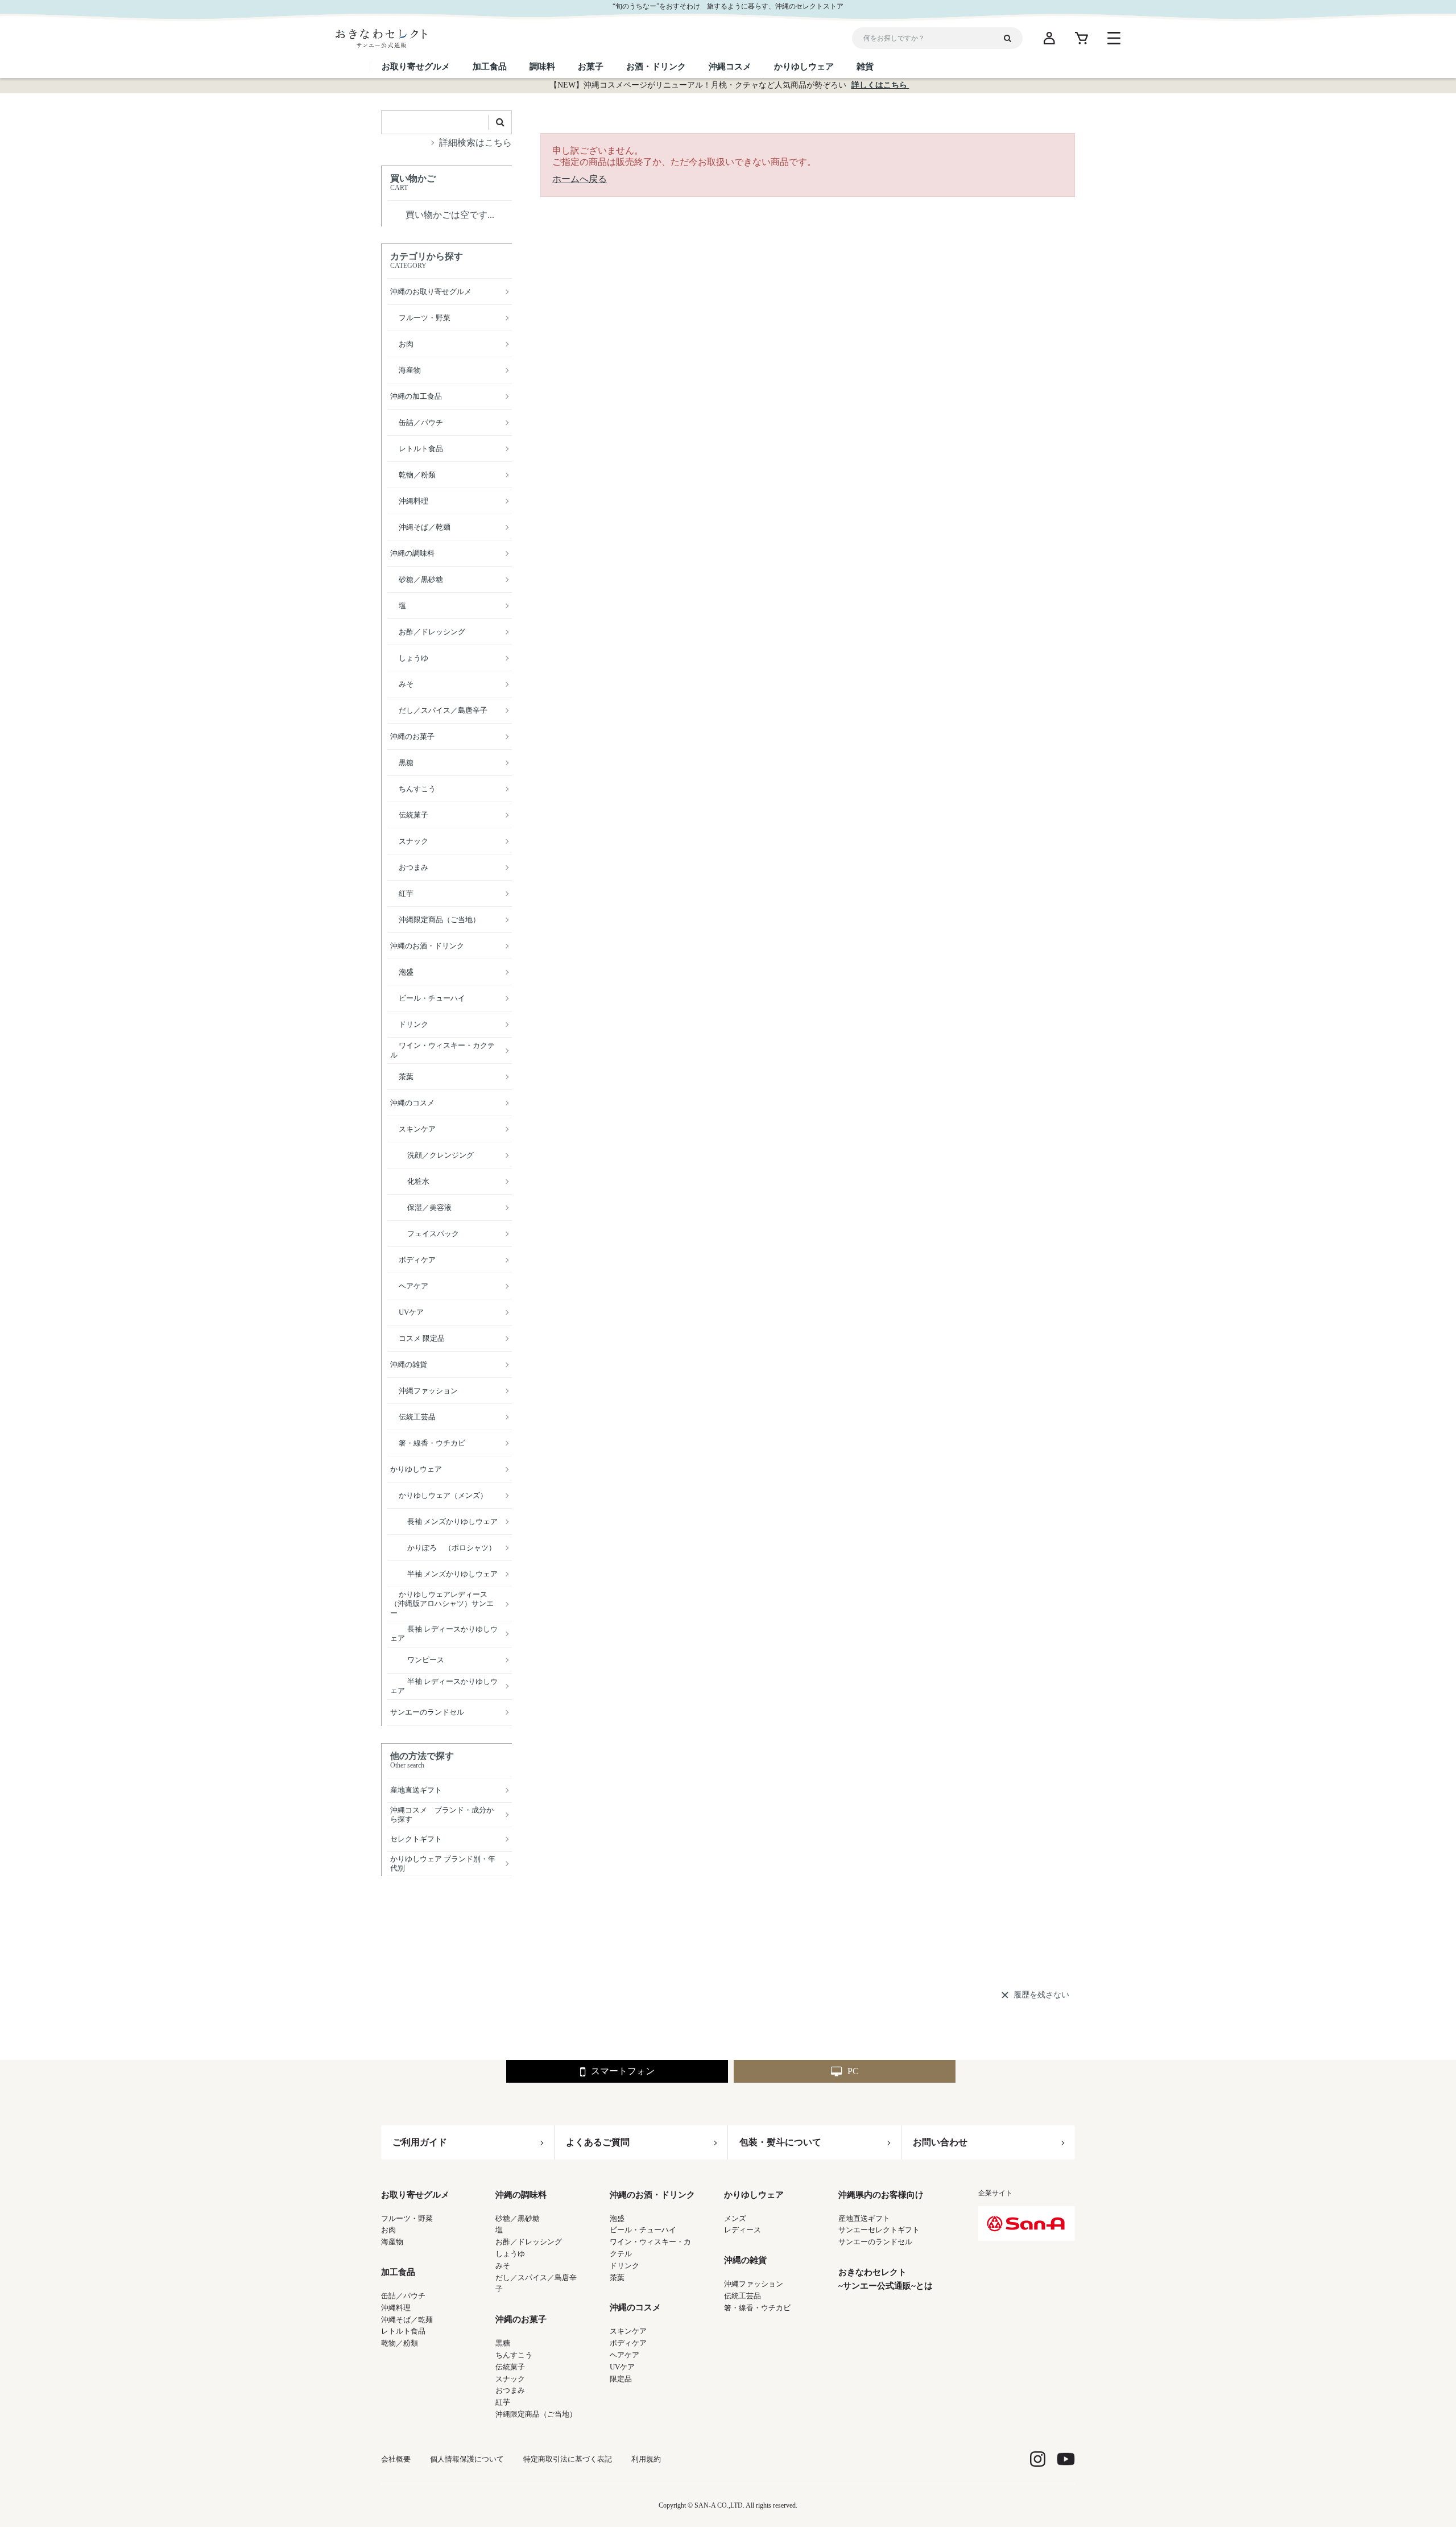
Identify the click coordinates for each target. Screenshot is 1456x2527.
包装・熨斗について (780, 2142)
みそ (503, 2266)
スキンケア (628, 2331)
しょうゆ (510, 2254)
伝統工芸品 (743, 2296)
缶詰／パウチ (403, 2296)
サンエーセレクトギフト (879, 2230)
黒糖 (503, 2343)
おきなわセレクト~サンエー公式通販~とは (886, 2279)
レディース (743, 2230)
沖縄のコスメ (635, 2307)
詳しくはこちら (880, 85)
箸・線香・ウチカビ (757, 2308)
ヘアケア (624, 2355)
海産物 (392, 2242)
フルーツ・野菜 (407, 2218)
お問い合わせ (940, 2142)
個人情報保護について (467, 2459)
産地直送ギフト (864, 2218)
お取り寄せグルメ (415, 2195)
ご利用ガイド (420, 2142)
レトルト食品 (403, 2331)
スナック (510, 2379)
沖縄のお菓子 (521, 2319)
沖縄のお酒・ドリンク (652, 2195)
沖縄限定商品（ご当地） (536, 2414)
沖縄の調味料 (521, 2195)
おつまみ (510, 2390)
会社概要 (396, 2459)
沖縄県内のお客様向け (881, 2195)
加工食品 (398, 2272)
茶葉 (617, 2278)
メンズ (735, 2218)
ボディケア (628, 2343)
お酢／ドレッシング (529, 2242)
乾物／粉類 (400, 2343)
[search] (1012, 38)
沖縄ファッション (754, 2284)
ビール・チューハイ (643, 2230)
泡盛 (617, 2218)
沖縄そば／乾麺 (407, 2320)
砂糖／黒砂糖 (518, 2218)
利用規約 (646, 2459)
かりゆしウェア (754, 2195)
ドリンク (624, 2266)
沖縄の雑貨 (745, 2260)
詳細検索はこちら (475, 143)
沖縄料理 (396, 2308)
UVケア (622, 2367)
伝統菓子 (510, 2367)
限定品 (621, 2379)
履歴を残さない (1041, 1995)
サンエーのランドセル (875, 2242)
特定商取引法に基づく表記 (568, 2459)
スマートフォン (623, 2071)
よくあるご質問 (598, 2142)
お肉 (388, 2230)
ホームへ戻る (580, 179)
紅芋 (503, 2402)
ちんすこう (514, 2355)
